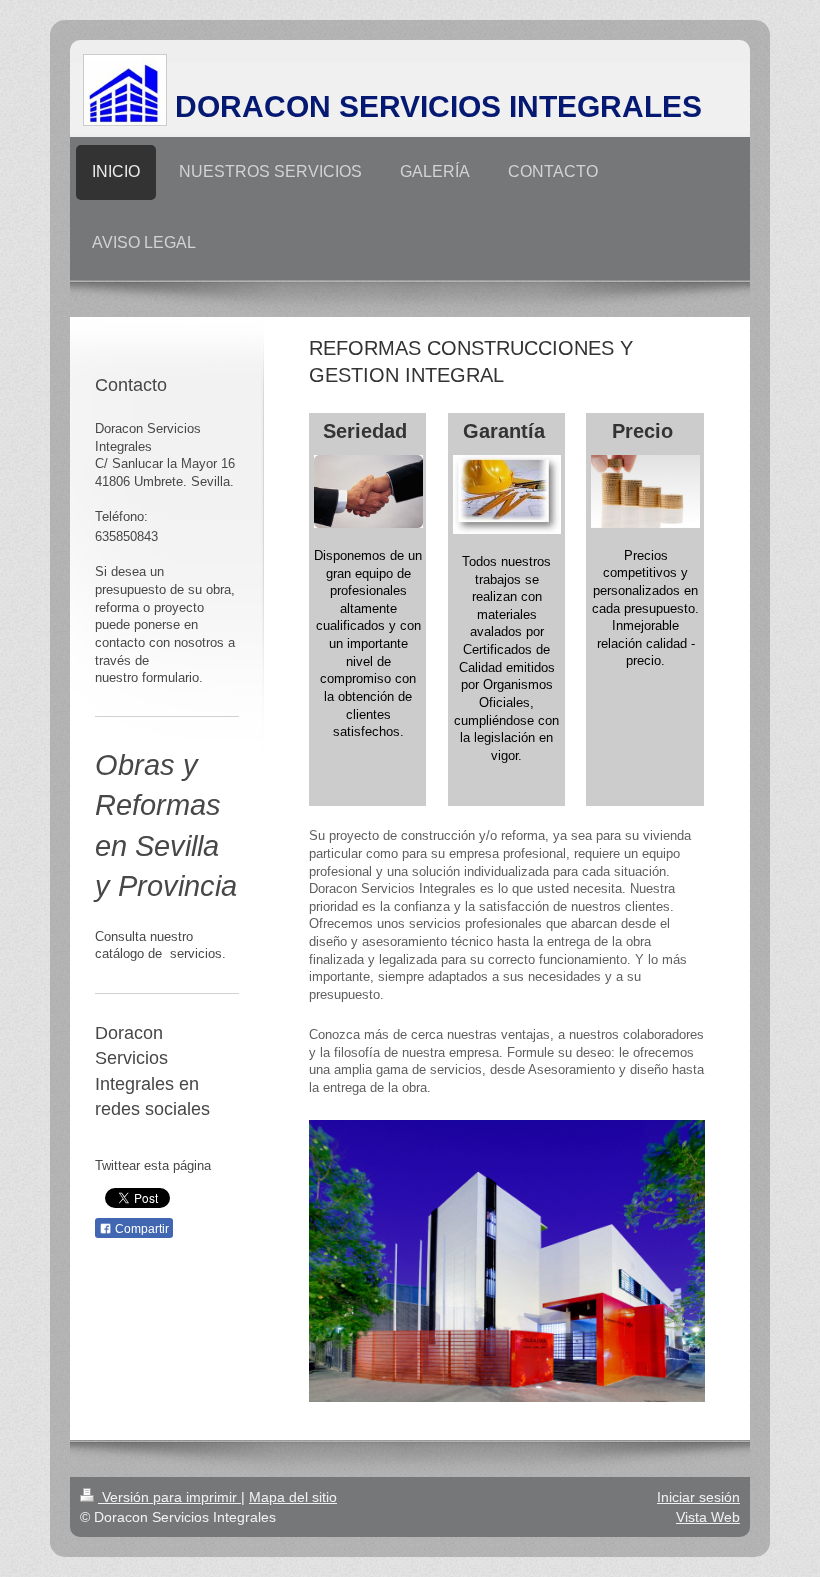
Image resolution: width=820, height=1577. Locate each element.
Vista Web (708, 1517)
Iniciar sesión (698, 1497)
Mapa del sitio (293, 1497)
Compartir (140, 1229)
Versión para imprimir (169, 1497)
